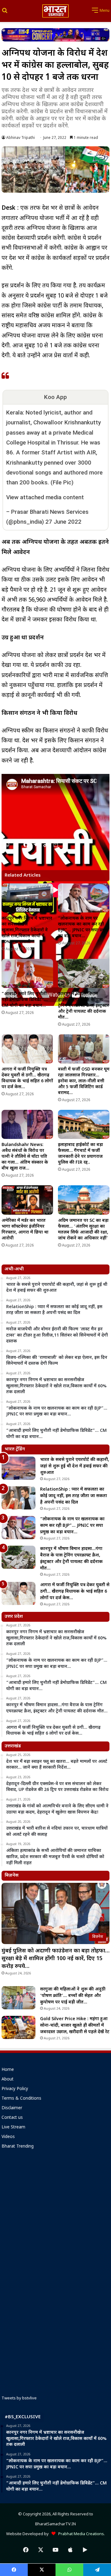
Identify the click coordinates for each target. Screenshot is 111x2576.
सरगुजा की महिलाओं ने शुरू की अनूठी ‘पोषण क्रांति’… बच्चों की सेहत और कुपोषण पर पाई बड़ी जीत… (73, 1996)
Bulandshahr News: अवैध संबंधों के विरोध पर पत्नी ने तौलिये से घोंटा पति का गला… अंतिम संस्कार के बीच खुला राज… (25, 1157)
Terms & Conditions (21, 2099)
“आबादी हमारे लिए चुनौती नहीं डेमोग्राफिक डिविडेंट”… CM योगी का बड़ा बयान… (25, 1000)
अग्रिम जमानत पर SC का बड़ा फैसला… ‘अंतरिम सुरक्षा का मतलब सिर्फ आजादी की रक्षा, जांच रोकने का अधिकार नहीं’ (83, 1230)
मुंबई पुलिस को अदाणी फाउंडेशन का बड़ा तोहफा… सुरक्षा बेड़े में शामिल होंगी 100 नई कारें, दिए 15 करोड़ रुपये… (55, 1959)
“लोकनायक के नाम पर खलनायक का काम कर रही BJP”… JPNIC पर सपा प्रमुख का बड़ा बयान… (83, 927)
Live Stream (13, 2127)
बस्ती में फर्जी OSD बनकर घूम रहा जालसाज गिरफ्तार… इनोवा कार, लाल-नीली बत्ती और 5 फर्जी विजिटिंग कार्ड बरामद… (84, 1081)
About (8, 2080)
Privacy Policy (15, 2089)
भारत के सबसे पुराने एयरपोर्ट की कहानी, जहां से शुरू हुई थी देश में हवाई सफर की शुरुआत (75, 1466)
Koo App (55, 397)
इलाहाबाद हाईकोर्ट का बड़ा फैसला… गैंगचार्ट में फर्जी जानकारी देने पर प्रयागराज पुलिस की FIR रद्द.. (80, 1154)
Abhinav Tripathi (21, 138)
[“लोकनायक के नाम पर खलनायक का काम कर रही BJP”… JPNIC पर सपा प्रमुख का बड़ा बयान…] (84, 898)
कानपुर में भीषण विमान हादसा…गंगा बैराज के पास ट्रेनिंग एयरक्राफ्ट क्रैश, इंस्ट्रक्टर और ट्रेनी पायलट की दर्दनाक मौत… (83, 1006)
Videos (8, 2137)
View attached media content (45, 497)
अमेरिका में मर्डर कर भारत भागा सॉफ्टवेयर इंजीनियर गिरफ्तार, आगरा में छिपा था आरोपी (25, 1230)
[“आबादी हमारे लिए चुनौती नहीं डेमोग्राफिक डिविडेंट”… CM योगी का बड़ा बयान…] (27, 973)
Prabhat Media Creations (80, 2534)
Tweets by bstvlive (19, 2398)
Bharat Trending (18, 2147)
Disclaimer (12, 2108)
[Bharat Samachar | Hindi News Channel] (55, 11)
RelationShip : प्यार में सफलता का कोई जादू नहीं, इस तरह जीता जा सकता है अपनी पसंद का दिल (74, 1496)
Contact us (12, 2118)
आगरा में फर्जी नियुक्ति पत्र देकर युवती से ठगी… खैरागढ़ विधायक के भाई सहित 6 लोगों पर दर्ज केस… (27, 1078)
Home (8, 2070)
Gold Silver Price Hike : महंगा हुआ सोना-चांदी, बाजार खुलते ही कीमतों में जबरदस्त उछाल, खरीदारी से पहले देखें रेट (75, 2026)
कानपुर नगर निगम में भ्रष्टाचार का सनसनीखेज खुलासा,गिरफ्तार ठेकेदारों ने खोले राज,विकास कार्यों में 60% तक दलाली (27, 930)
